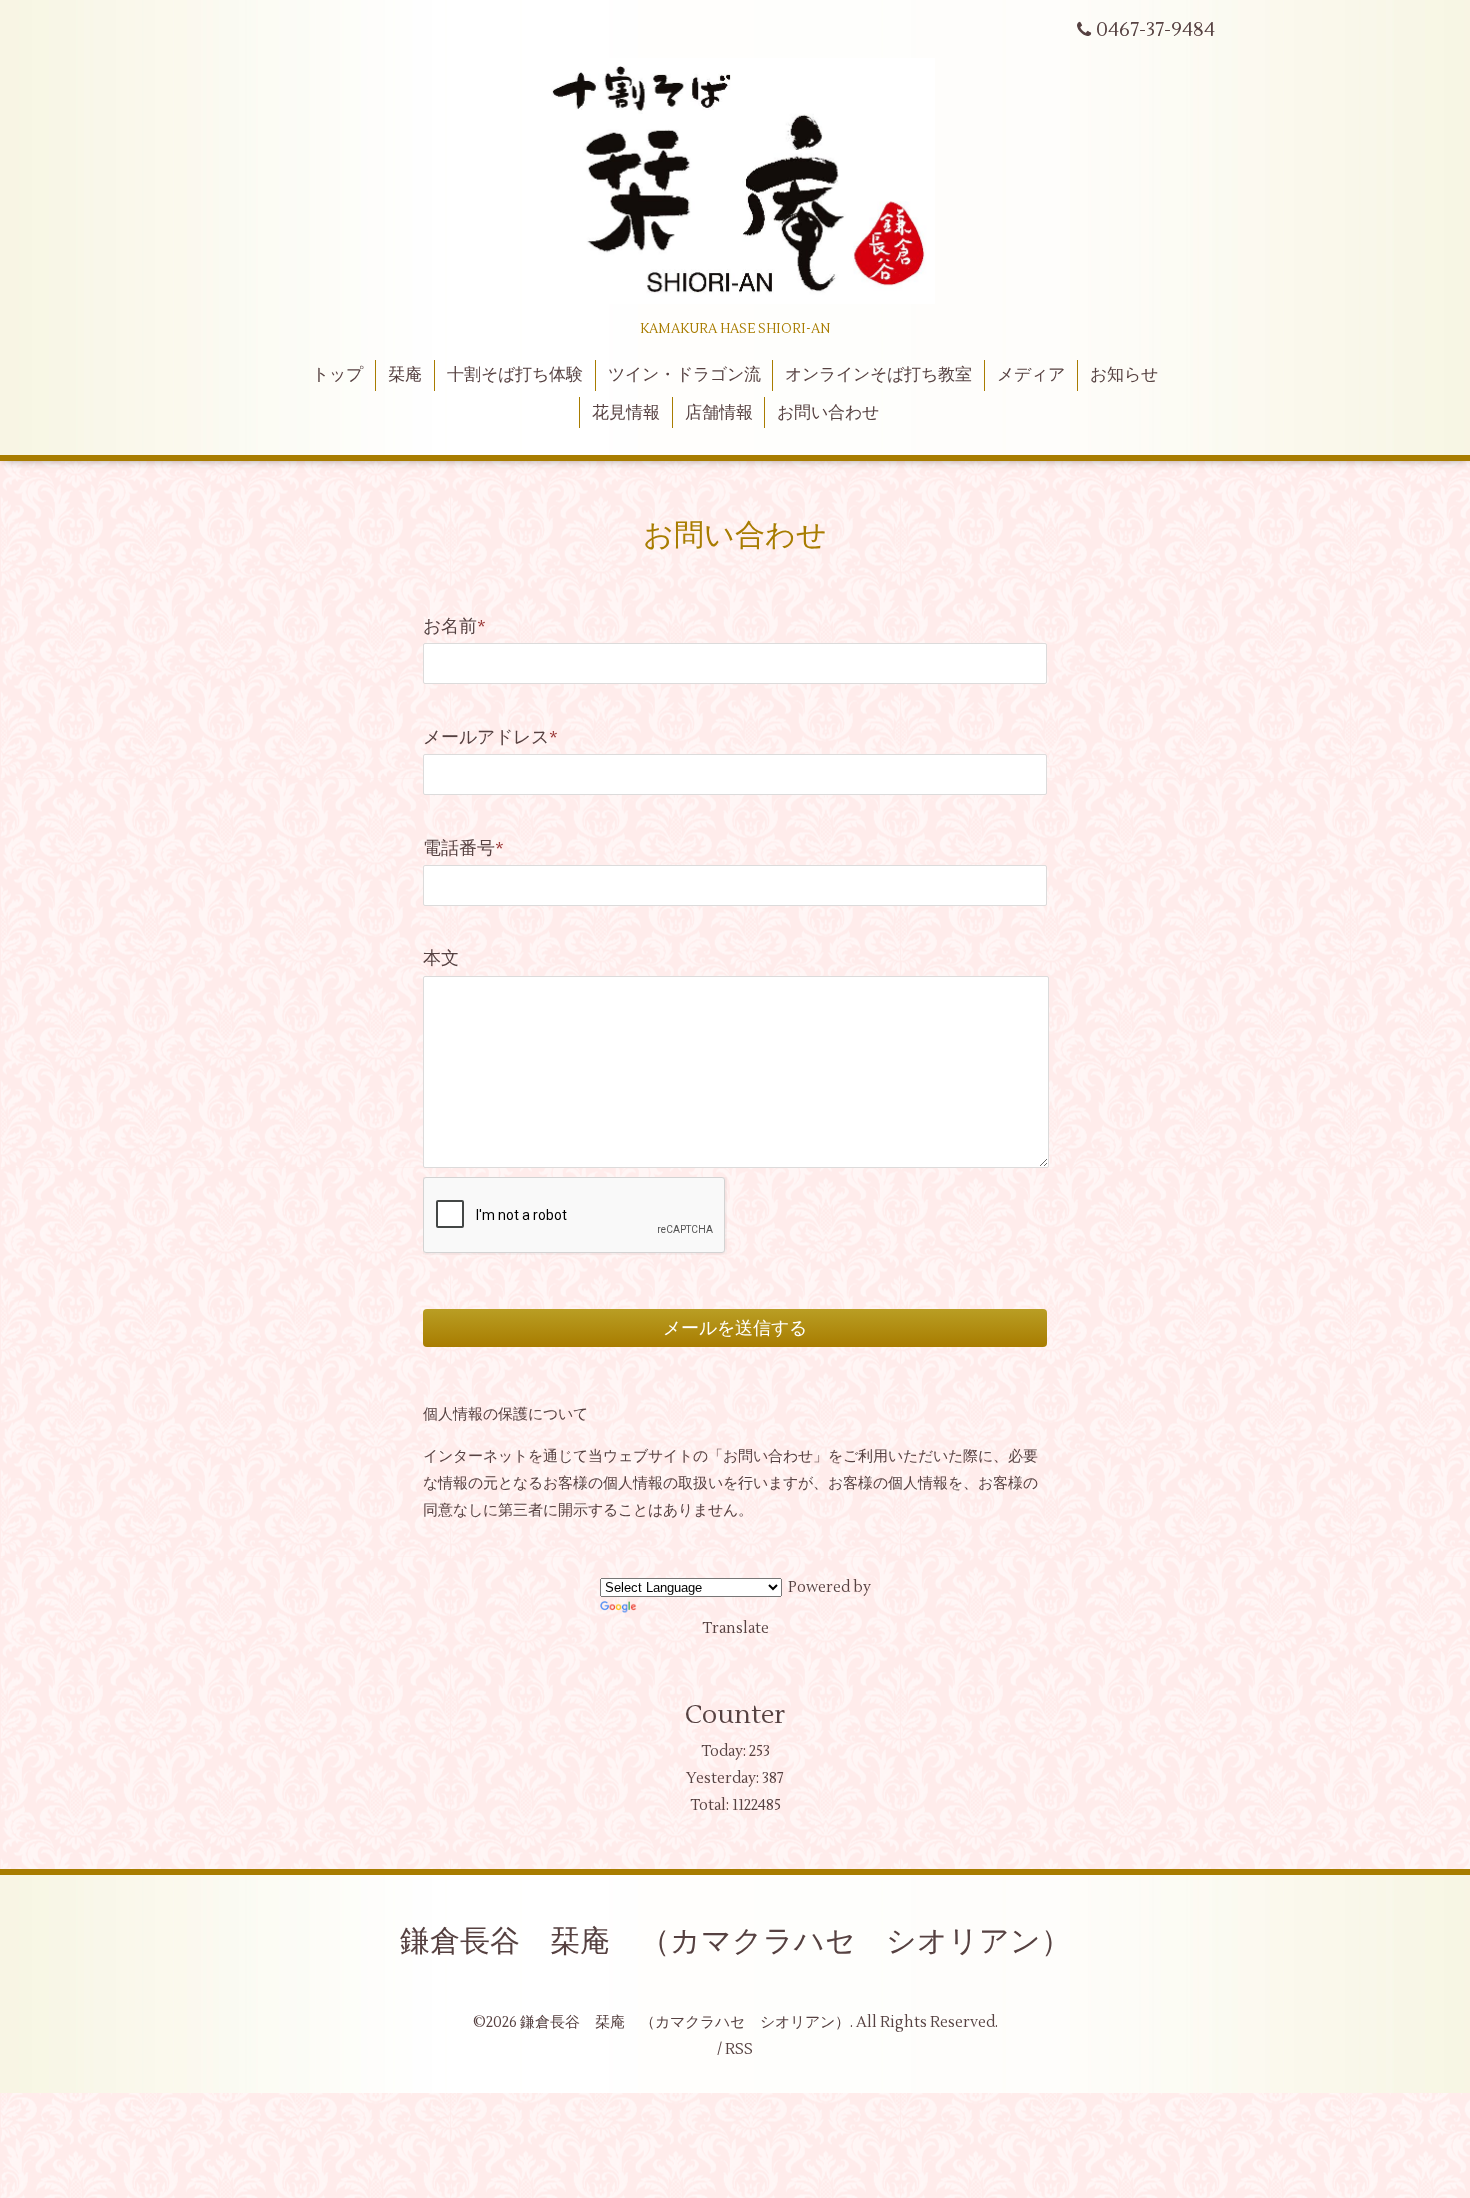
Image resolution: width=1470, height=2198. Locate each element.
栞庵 (405, 375)
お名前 (454, 626)
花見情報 (626, 413)
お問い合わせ (828, 413)
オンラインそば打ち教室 (878, 375)
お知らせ (1124, 375)
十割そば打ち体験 (515, 375)
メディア (1031, 375)
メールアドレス (490, 737)
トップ (337, 375)
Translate (735, 1628)
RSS (739, 2049)
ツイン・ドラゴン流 (684, 375)
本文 (441, 958)
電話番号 (463, 848)
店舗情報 (719, 413)
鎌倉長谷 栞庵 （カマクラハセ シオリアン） (735, 1941)
